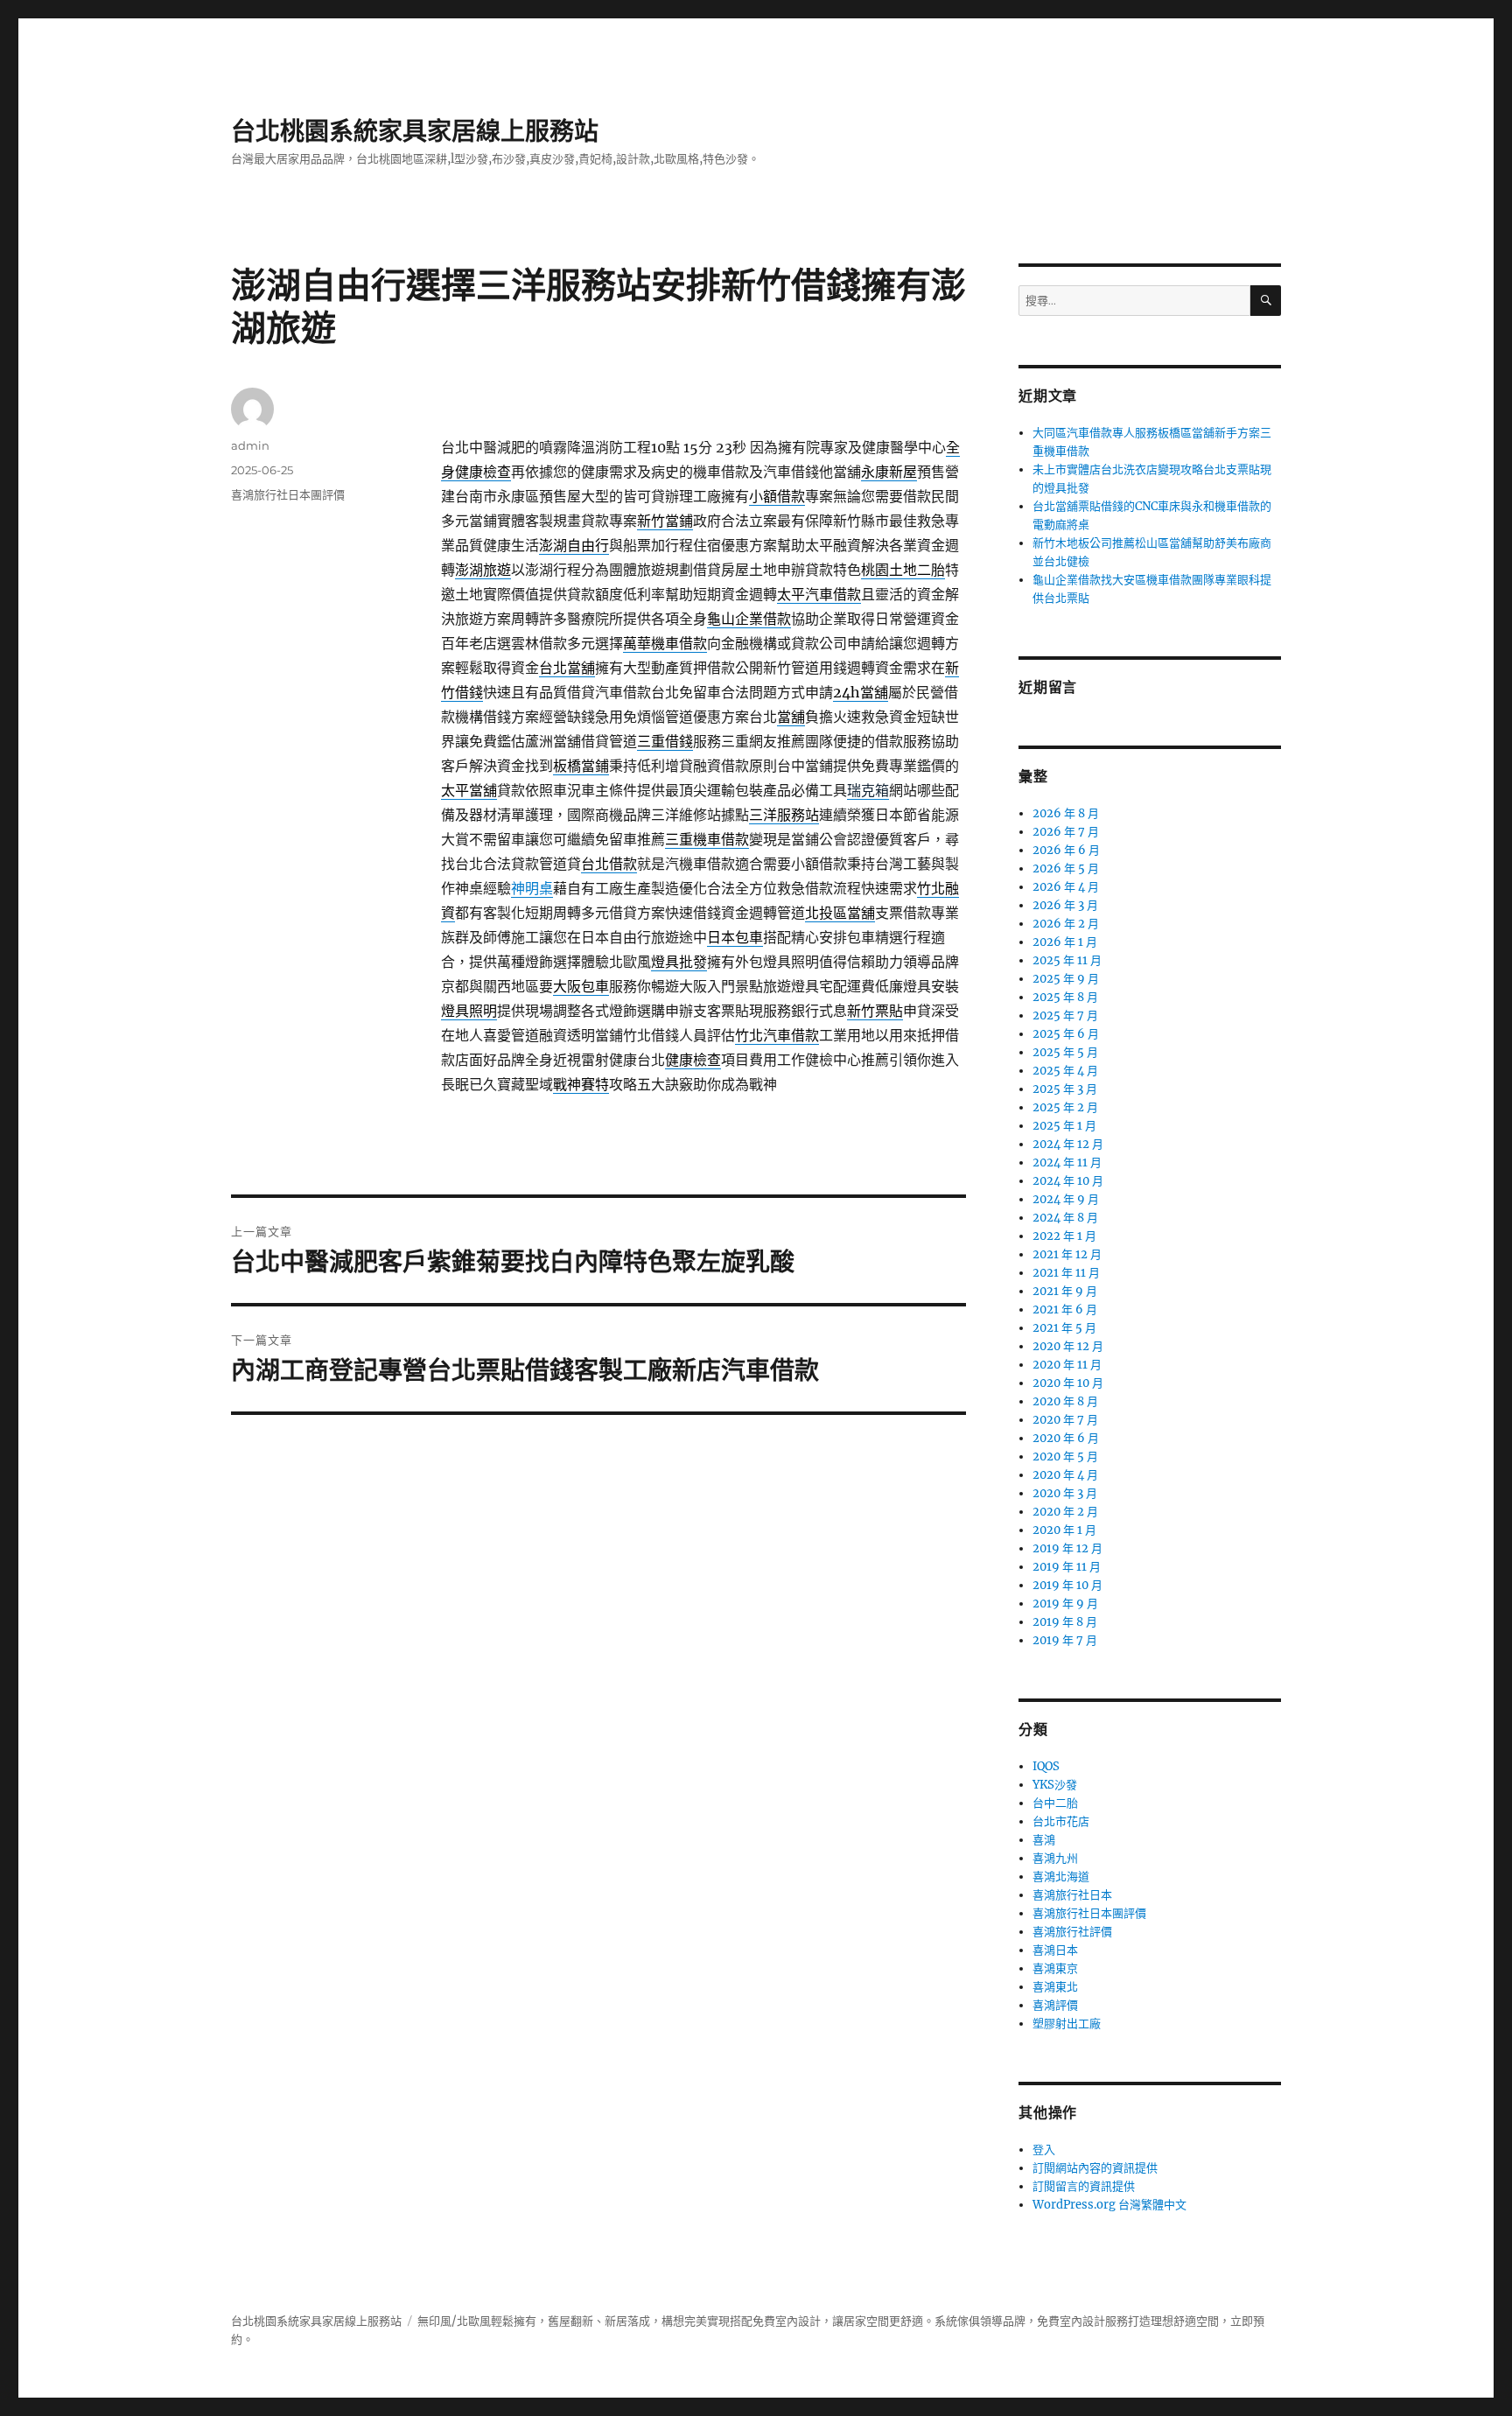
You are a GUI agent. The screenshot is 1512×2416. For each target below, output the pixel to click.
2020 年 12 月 (1068, 1346)
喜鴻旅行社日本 (1072, 1895)
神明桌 (532, 888)
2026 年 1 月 (1065, 942)
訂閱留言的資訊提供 (1084, 2186)
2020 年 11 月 (1067, 1365)
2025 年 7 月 (1065, 1015)
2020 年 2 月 (1065, 1512)
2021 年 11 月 (1066, 1273)
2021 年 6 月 (1065, 1310)
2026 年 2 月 (1066, 924)
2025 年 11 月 (1067, 960)
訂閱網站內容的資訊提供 (1095, 2168)
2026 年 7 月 (1066, 832)
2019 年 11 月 (1067, 1567)
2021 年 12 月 (1067, 1254)
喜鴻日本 (1055, 1950)
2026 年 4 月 (1066, 887)
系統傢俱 (957, 2321)
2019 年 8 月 (1065, 1622)
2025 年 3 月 (1065, 1089)
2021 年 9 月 (1065, 1291)
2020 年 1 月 (1064, 1530)
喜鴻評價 (1055, 2005)
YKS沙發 (1055, 1785)
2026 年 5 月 (1066, 868)
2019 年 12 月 (1067, 1548)
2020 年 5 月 (1065, 1457)
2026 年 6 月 (1066, 850)
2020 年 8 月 (1065, 1401)
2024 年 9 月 (1066, 1199)
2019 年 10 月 (1067, 1585)
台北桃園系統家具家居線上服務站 (415, 131)
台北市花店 (1061, 1821)
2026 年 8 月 (1066, 813)
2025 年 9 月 (1066, 979)
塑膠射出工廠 (1067, 2024)
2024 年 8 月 (1065, 1218)
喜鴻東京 (1055, 1968)
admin (250, 445)
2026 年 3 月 (1065, 905)
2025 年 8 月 (1065, 997)
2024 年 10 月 (1068, 1181)
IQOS (1046, 1766)
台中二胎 (1055, 1803)
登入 (1044, 2150)
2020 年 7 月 (1065, 1420)
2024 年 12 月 (1068, 1144)
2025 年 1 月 (1064, 1126)
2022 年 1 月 (1064, 1236)
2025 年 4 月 (1065, 1071)
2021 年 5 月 (1064, 1328)
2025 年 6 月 (1066, 1034)
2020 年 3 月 (1065, 1493)
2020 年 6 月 (1066, 1438)
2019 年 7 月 (1065, 1640)
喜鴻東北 (1055, 1987)
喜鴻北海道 (1061, 1877)
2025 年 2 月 (1065, 1107)
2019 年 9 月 (1065, 1604)
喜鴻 (1044, 1840)
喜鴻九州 (1055, 1858)
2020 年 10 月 (1068, 1383)
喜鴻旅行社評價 (1072, 1932)
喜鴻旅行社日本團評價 (288, 494)
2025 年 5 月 (1065, 1052)
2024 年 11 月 (1067, 1162)
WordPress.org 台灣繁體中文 (1109, 2205)
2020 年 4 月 (1065, 1475)
